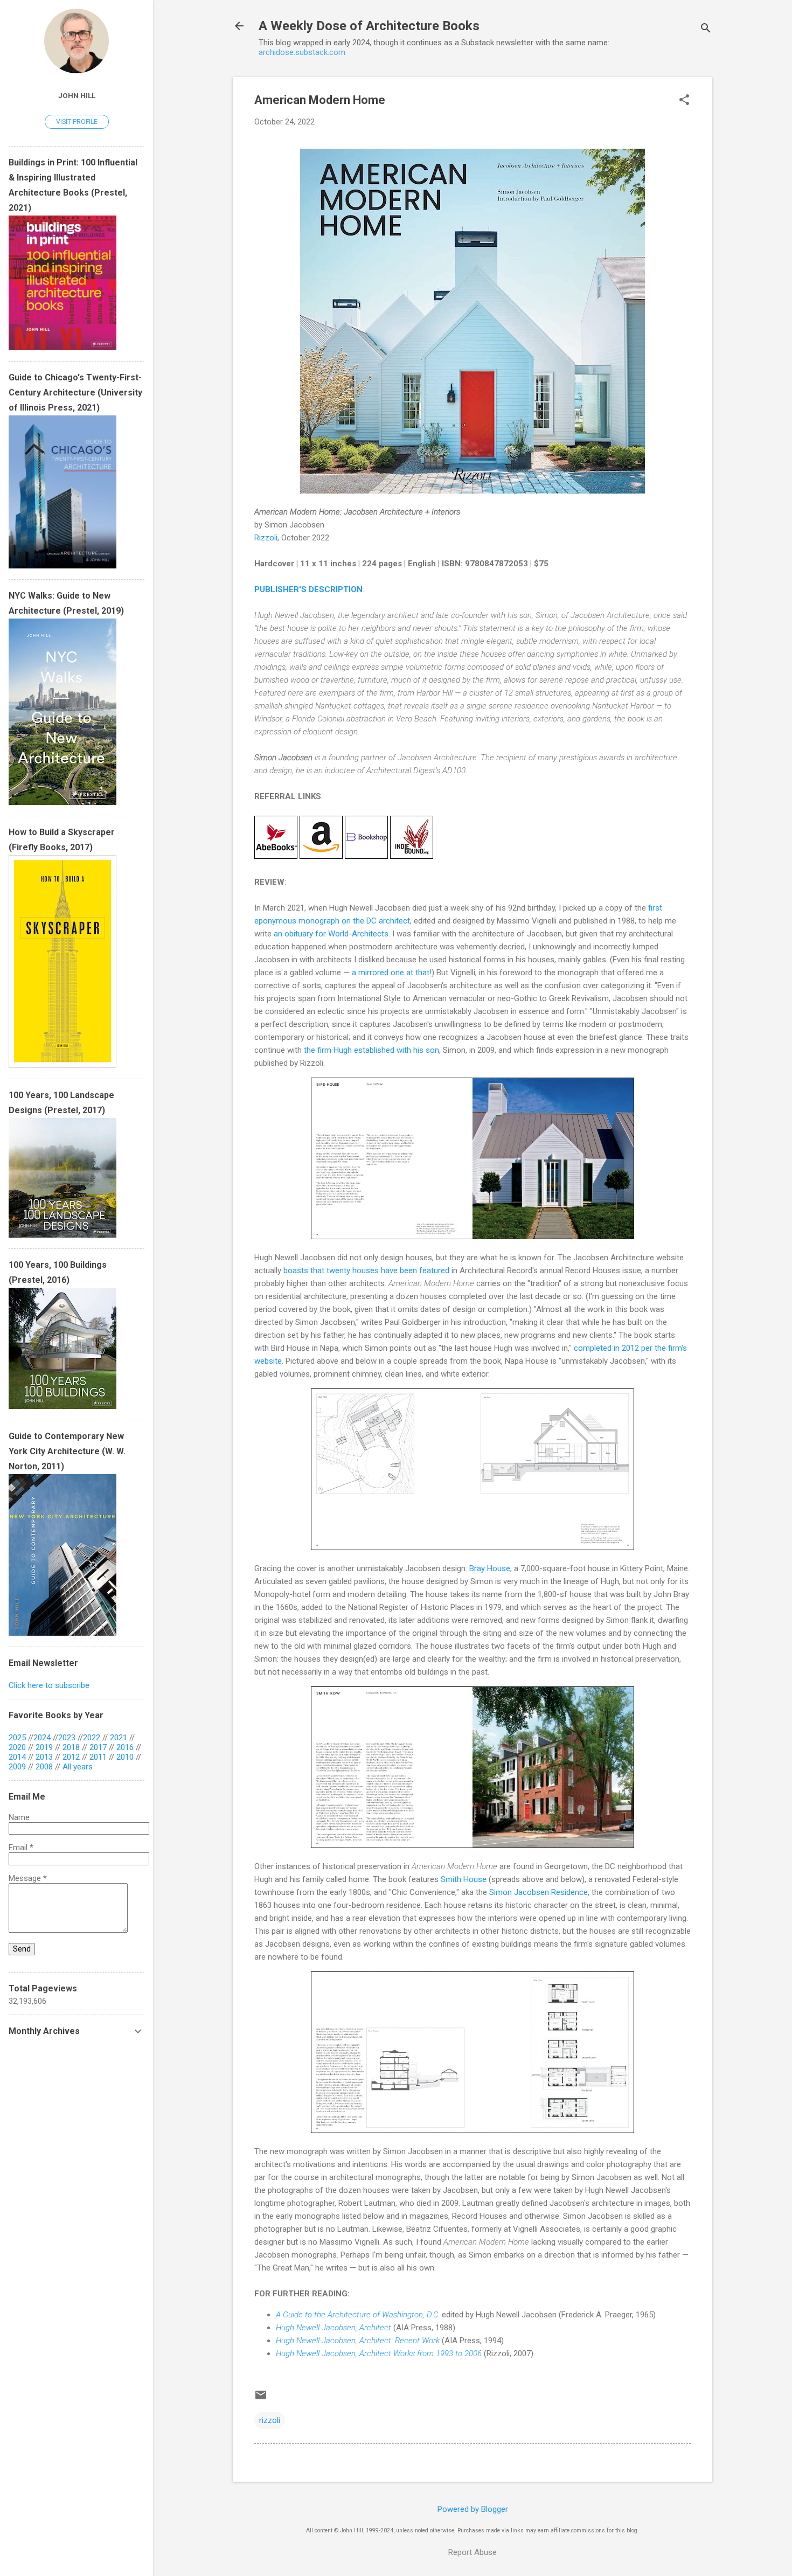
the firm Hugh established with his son (371, 1050)
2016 (125, 1747)
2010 (125, 1757)
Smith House (464, 1879)
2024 (42, 1738)
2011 (98, 1757)
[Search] (706, 29)
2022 (92, 1738)
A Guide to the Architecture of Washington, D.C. (358, 2315)
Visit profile (77, 122)
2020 (17, 1747)
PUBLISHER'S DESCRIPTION (308, 589)
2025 (17, 1738)
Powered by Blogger (473, 2509)
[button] (684, 101)
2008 (44, 1767)
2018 (71, 1747)
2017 (98, 1747)
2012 (71, 1757)
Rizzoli (266, 538)
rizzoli (270, 2420)
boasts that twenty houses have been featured (366, 1270)
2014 (17, 1757)
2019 (44, 1747)
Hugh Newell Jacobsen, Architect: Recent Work (358, 2341)
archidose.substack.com (302, 52)
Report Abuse (473, 2552)
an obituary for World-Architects (331, 934)
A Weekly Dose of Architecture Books (369, 26)
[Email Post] (261, 2399)
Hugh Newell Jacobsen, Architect (334, 2328)
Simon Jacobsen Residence (539, 1892)
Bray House (490, 1568)
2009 (17, 1767)
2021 (119, 1738)
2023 (67, 1738)
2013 (44, 1757)
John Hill (77, 95)
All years (78, 1767)
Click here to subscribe (49, 1685)
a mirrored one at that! (392, 973)
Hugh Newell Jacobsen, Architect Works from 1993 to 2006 (379, 2353)
